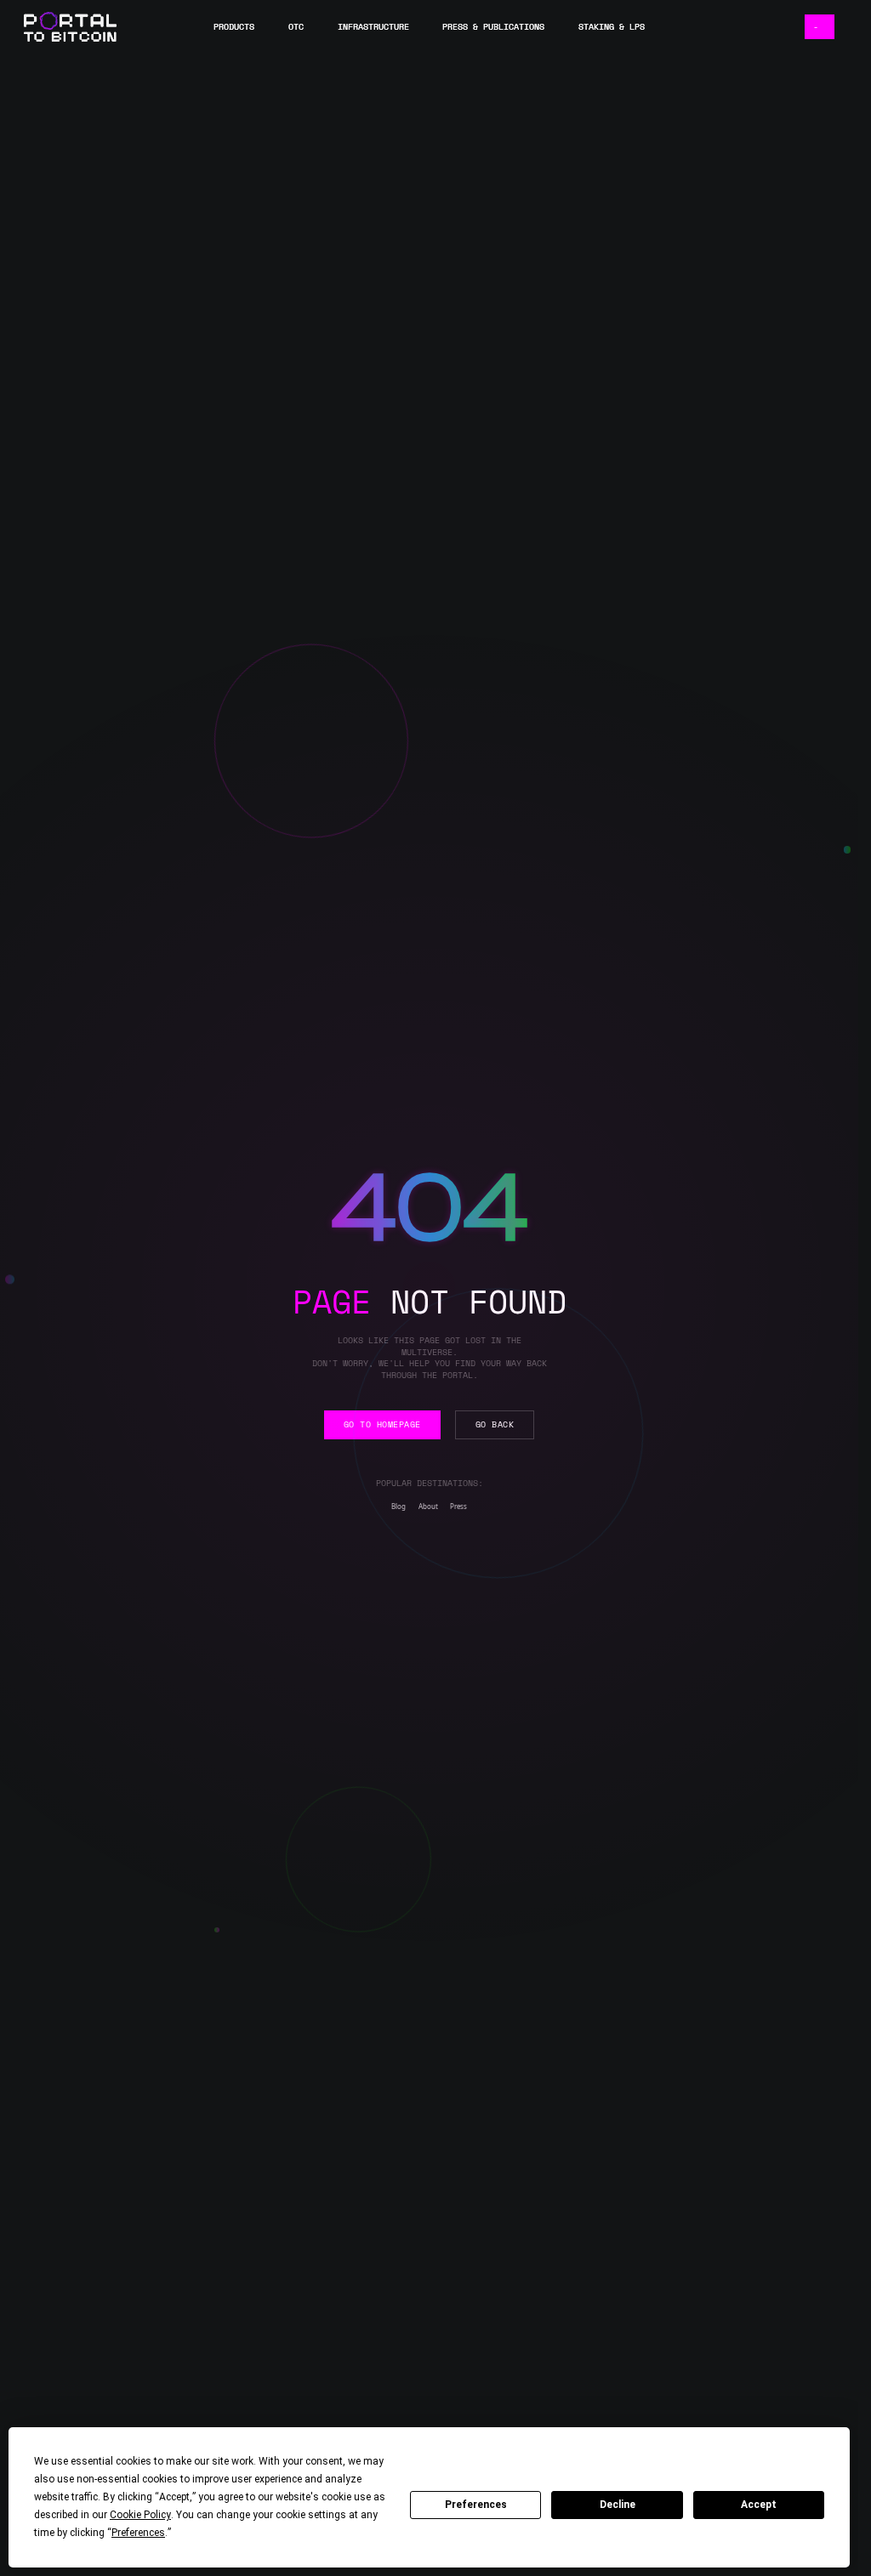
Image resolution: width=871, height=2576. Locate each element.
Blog (398, 1506)
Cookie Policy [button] (140, 2515)
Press (458, 1506)
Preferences (476, 2505)
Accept (759, 2505)
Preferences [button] (138, 2533)
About (428, 1506)
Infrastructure (373, 28)
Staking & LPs (612, 28)
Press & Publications (493, 28)
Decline (618, 2505)
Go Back (495, 1424)
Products (234, 28)
